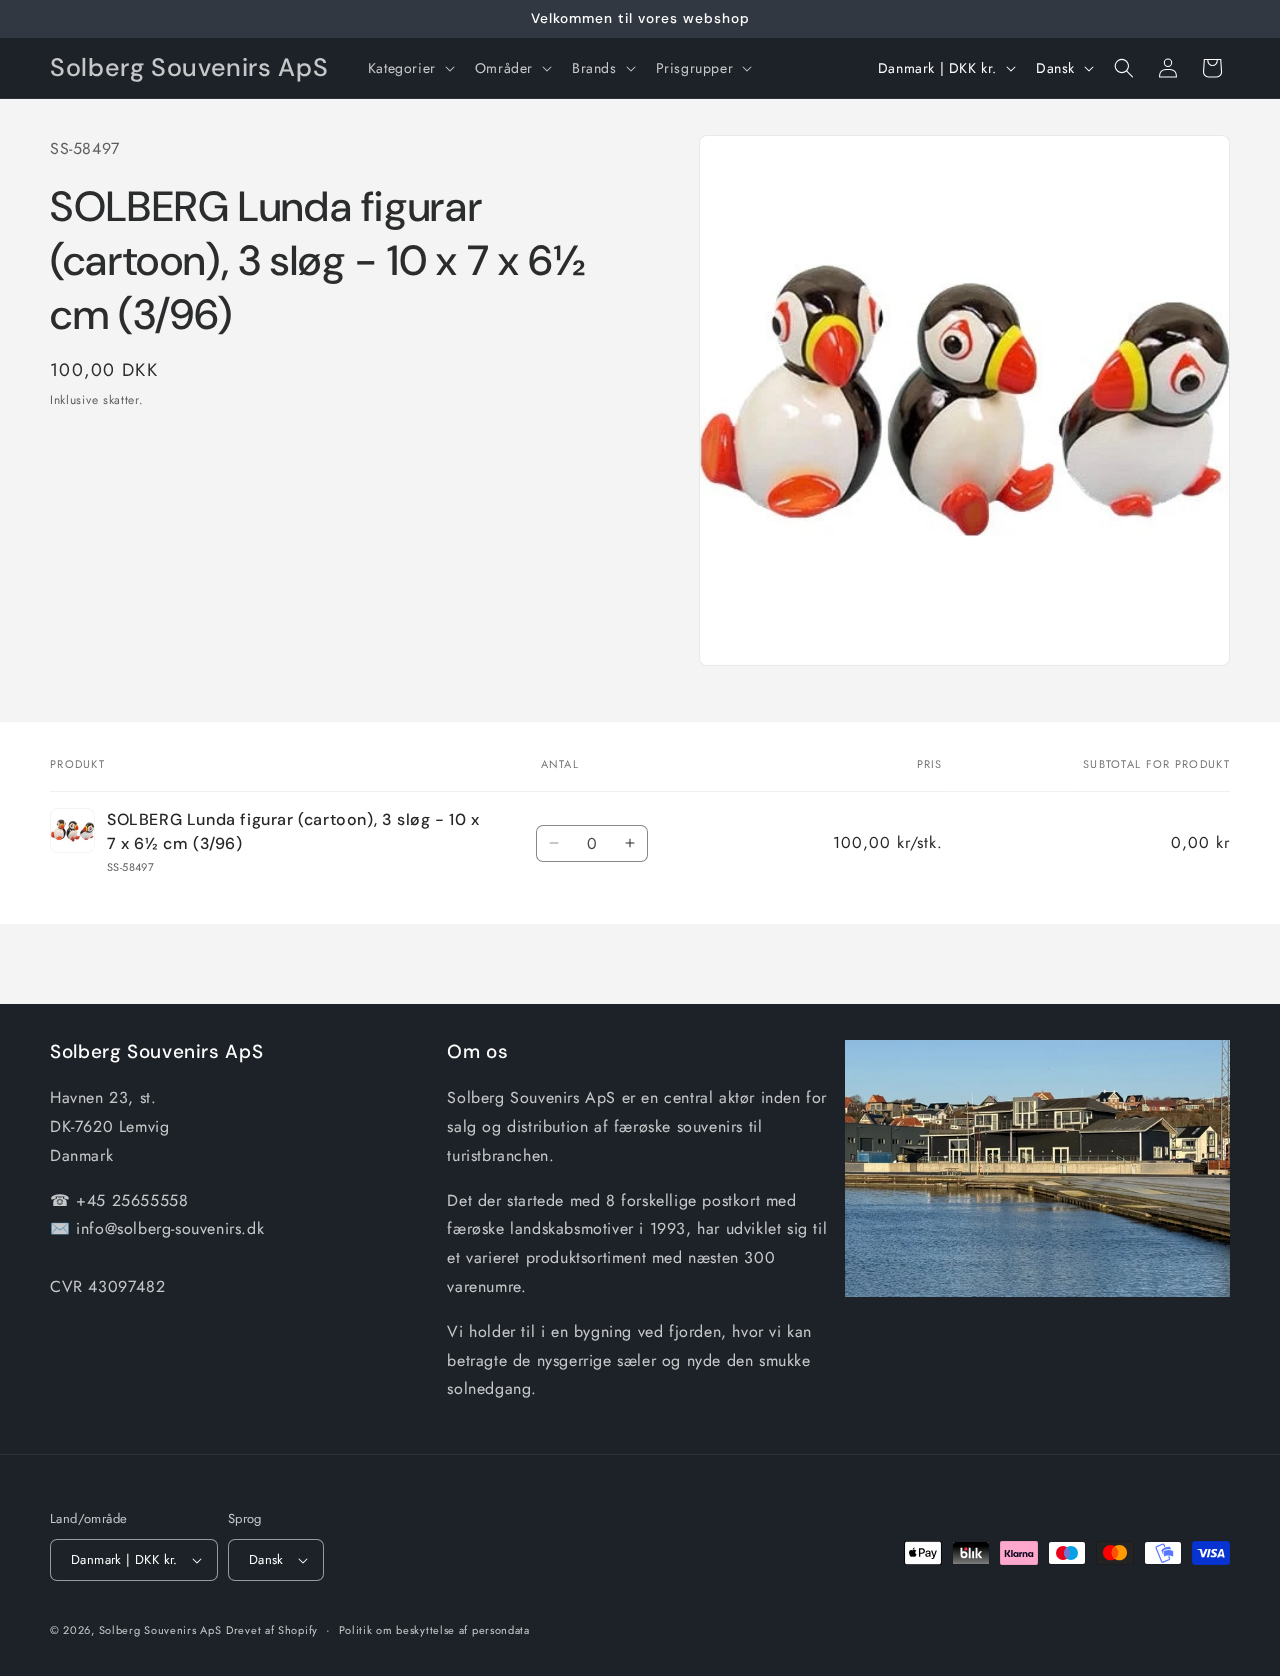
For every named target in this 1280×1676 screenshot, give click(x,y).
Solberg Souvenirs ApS (160, 1630)
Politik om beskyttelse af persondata (434, 1630)
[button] (409, 68)
